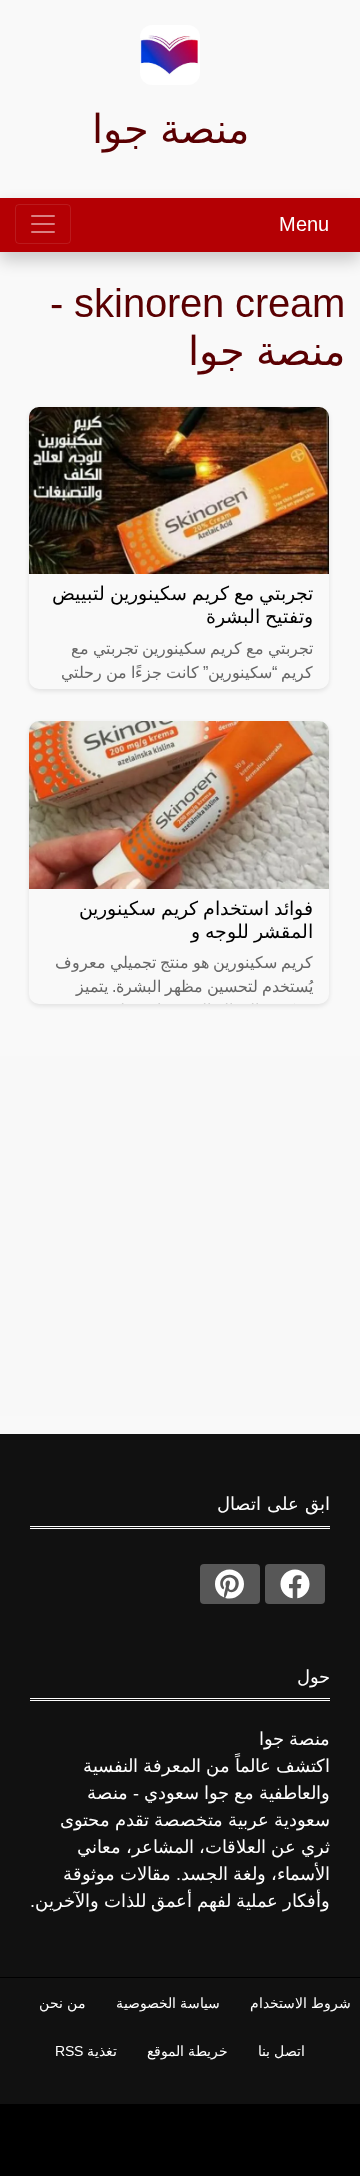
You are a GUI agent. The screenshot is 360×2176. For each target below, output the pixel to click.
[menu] (43, 224)
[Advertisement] (180, 1236)
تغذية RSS (86, 2051)
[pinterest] (230, 1584)
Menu (304, 224)
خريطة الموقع (187, 2051)
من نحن (62, 2003)
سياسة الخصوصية (168, 2003)
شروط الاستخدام (300, 2003)
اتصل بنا (281, 2051)
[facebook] (295, 1584)
